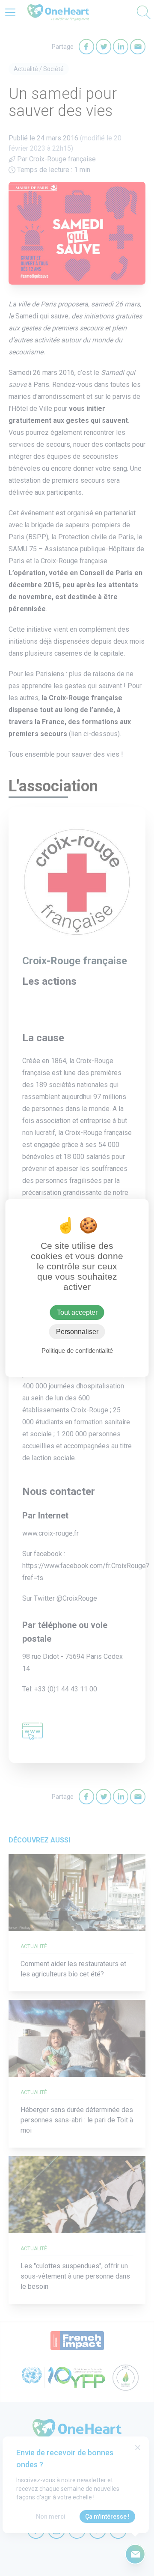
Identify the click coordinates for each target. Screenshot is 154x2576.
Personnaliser (77, 1332)
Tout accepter (77, 1312)
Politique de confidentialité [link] (77, 1350)
